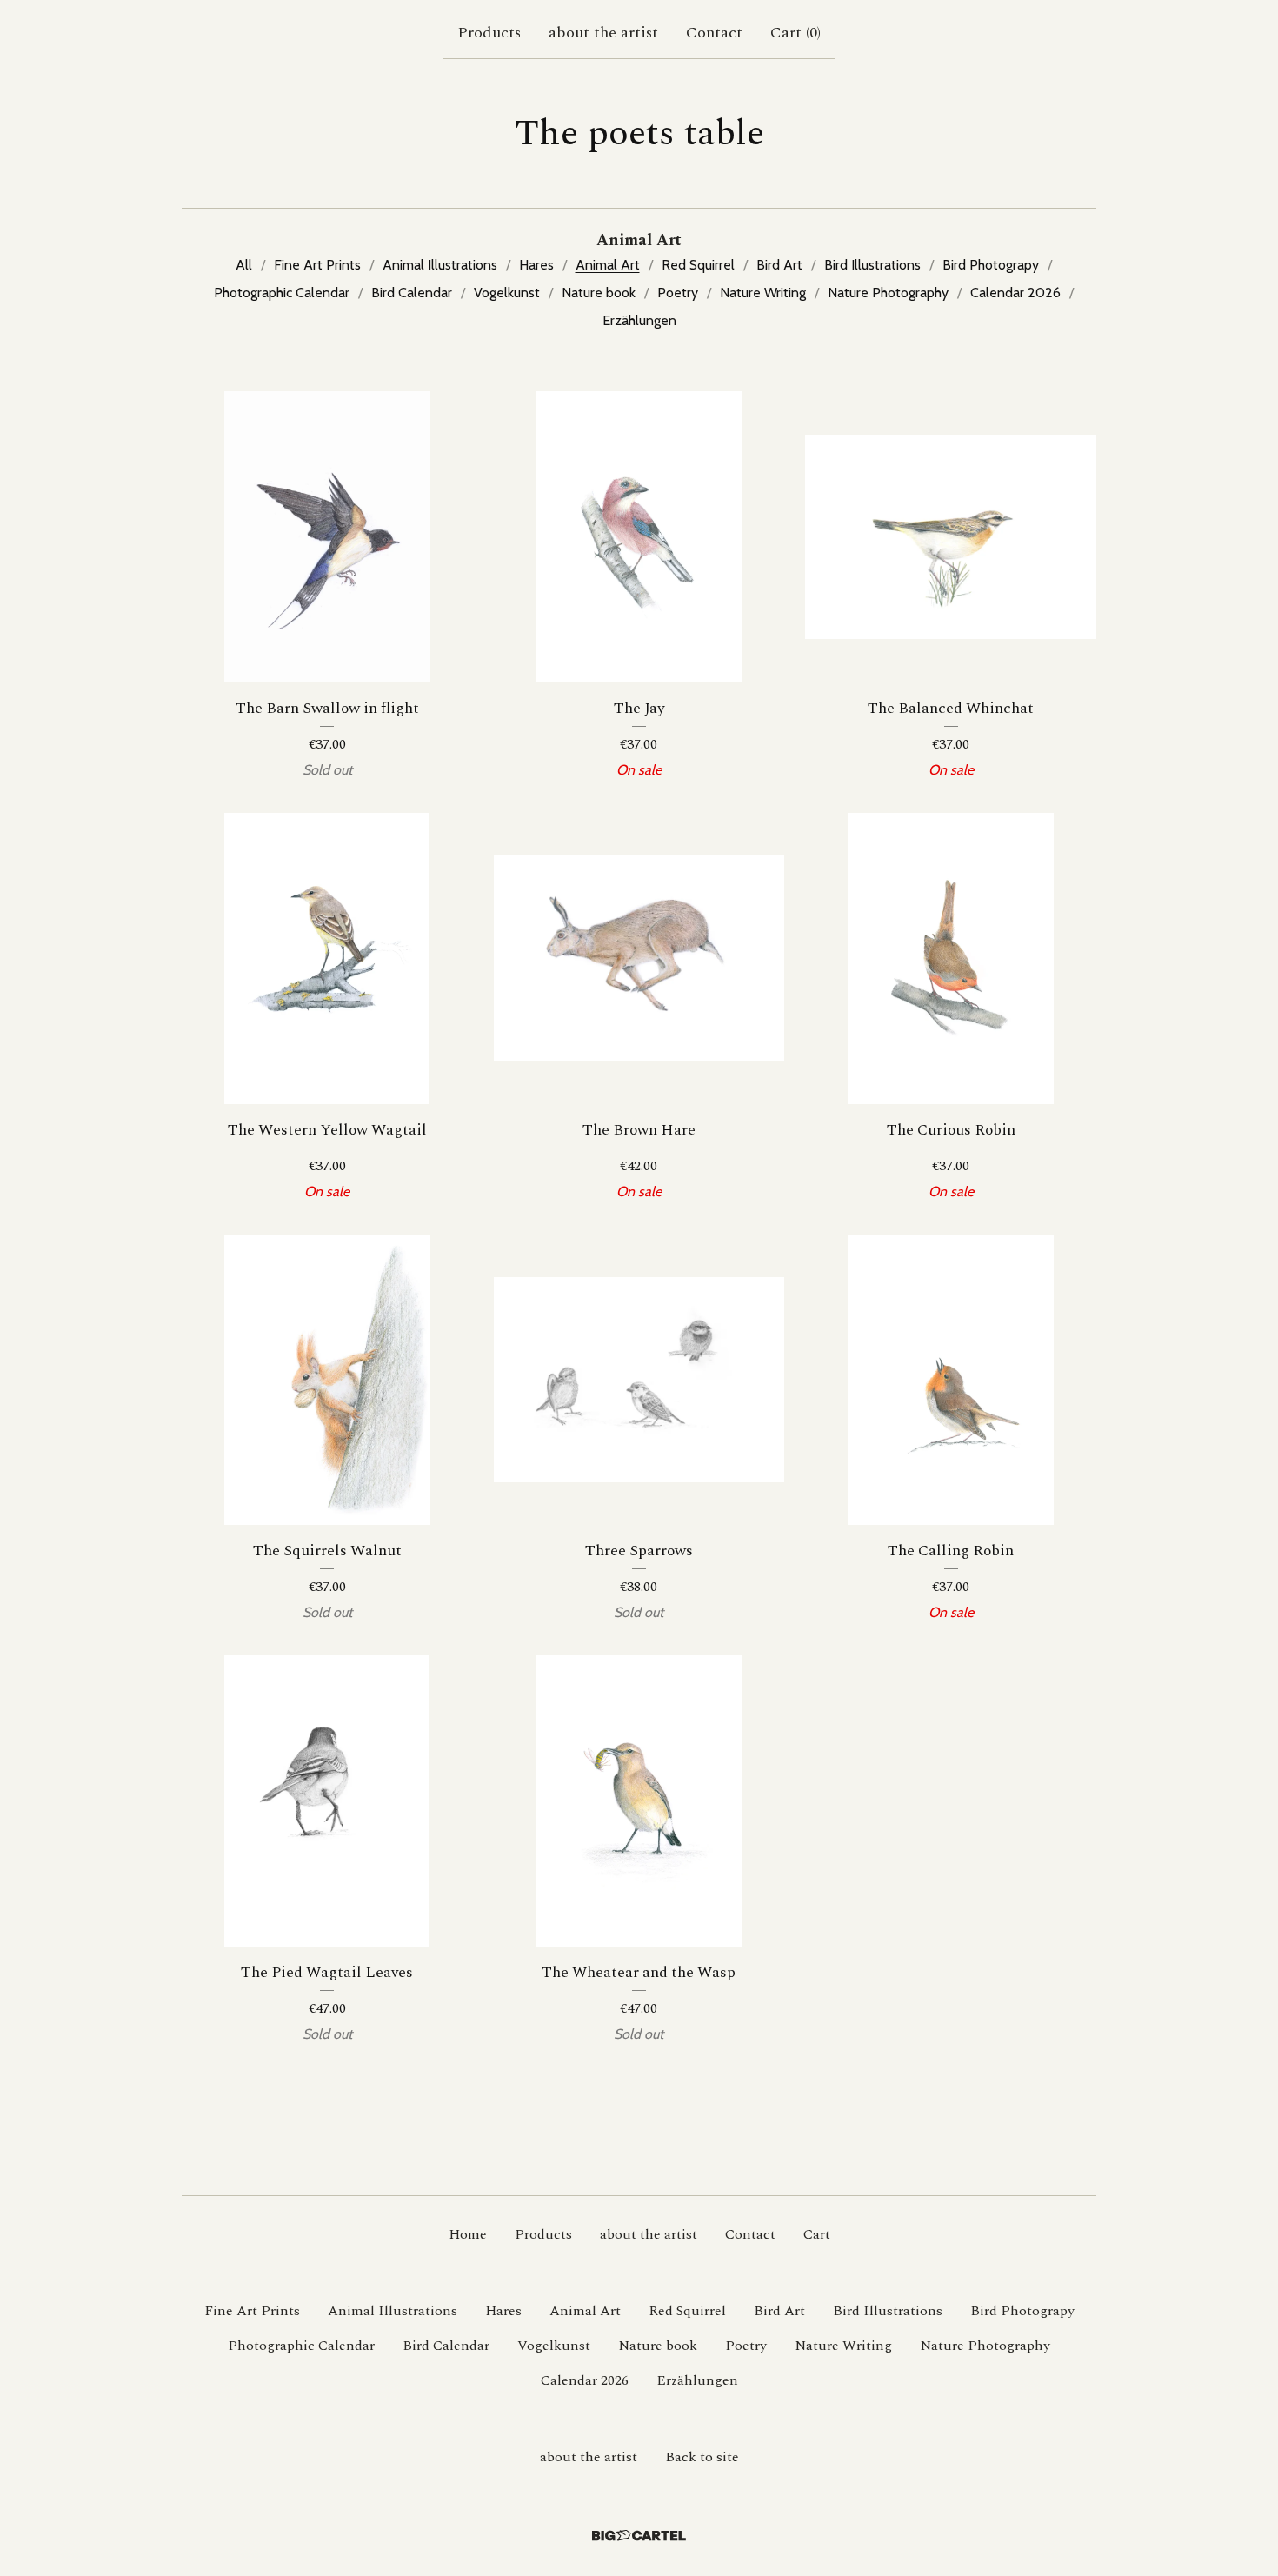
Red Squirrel (698, 265)
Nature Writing (763, 293)
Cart (817, 2234)
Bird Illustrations (872, 265)
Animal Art (608, 265)
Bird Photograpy (991, 265)
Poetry (678, 293)
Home (468, 2234)
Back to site (702, 2457)
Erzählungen (639, 320)
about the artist (603, 33)
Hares (536, 265)
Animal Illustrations (440, 265)
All (244, 265)
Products (489, 33)
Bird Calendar (412, 293)
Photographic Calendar (282, 293)
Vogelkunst (507, 293)
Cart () (795, 33)
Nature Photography (888, 293)
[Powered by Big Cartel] (639, 2536)
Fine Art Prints (317, 265)
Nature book (599, 293)
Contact (714, 33)
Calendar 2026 (1015, 293)
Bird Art (779, 265)
